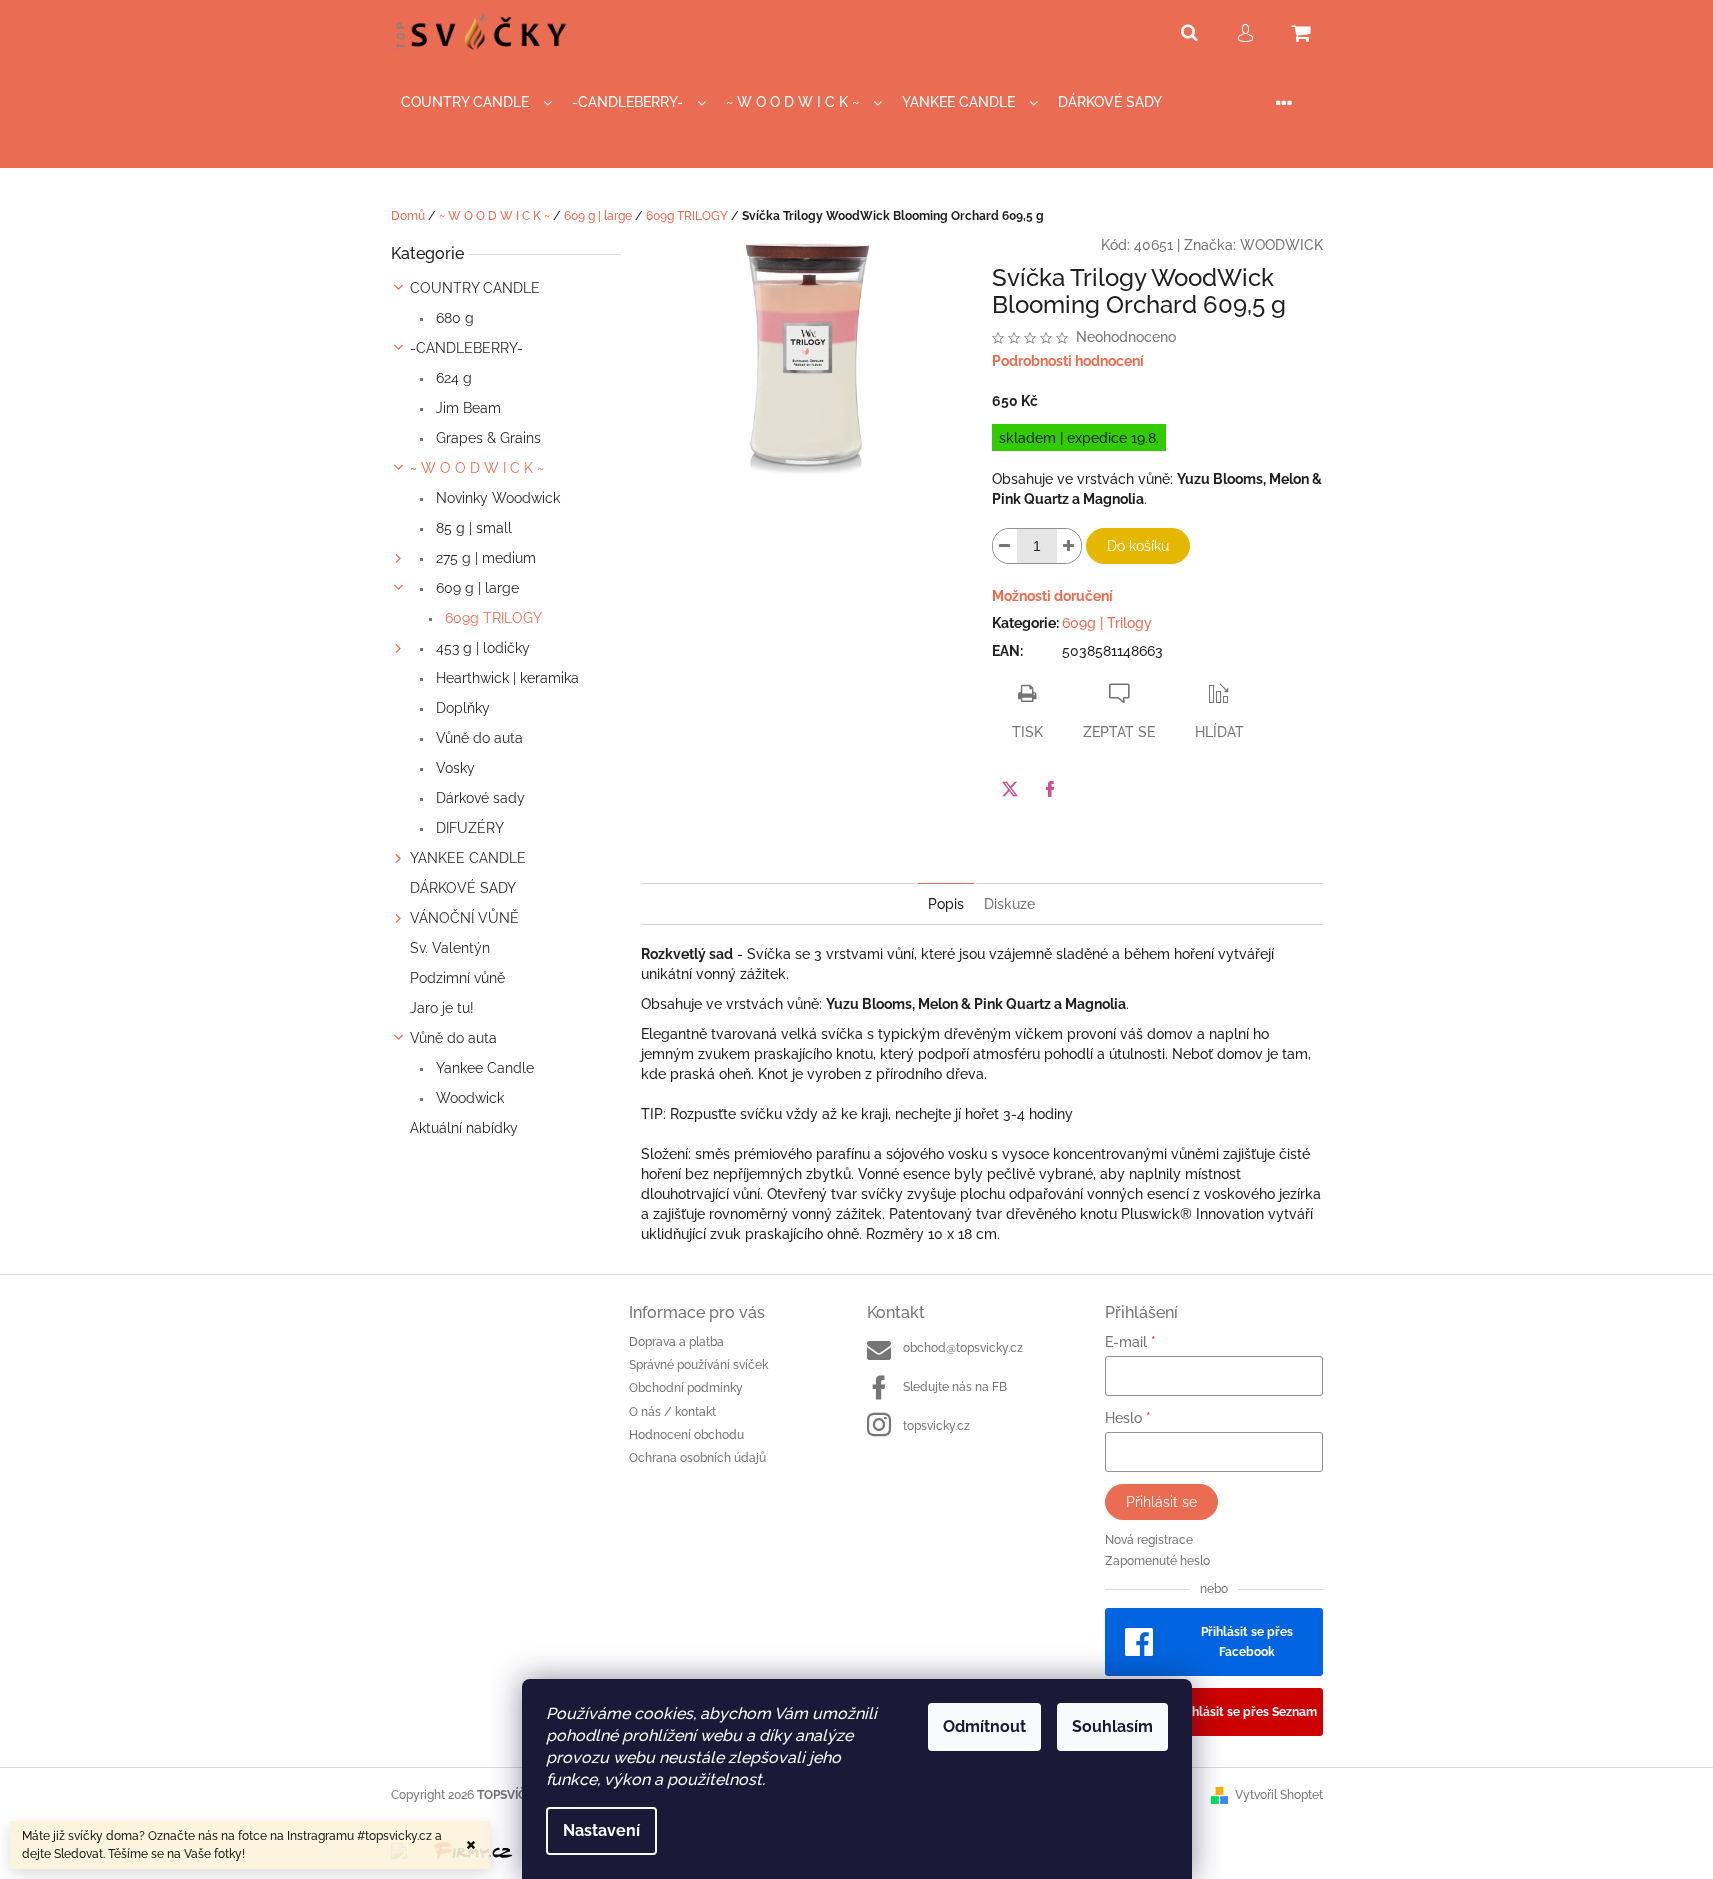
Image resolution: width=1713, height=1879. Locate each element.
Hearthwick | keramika (505, 678)
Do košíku (1138, 546)
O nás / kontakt (672, 1412)
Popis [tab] (946, 904)
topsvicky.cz (936, 1426)
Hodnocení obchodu (686, 1435)
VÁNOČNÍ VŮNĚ (464, 918)
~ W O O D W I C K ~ (477, 468)
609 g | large (475, 588)
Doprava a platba (676, 1342)
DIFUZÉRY (468, 828)
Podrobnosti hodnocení (1068, 361)
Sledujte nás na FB (955, 1387)
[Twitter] (1010, 789)
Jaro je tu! (442, 1008)
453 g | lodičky (481, 648)
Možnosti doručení (1052, 596)
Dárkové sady (478, 798)
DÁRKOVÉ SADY (463, 888)
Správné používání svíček (698, 1365)
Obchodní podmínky (686, 1388)
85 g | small (472, 528)
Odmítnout (984, 1726)
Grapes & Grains (486, 438)
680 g (453, 318)
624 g (452, 378)
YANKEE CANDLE (468, 858)
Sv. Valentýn (450, 948)
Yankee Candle (483, 1068)
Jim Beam (466, 408)
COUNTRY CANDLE (475, 288)
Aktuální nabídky (464, 1128)
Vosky (453, 768)
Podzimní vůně (457, 978)
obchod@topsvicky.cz (963, 1348)
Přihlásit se (1161, 1502)
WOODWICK (1281, 245)
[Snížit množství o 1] (1005, 546)
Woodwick (468, 1098)
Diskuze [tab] (1009, 904)
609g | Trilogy (1107, 623)
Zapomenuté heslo (1157, 1561)
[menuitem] (476, 102)
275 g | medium (484, 558)
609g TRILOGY (491, 618)
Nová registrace (1149, 1540)
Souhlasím (1112, 1726)
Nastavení (601, 1830)
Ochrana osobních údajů (697, 1458)
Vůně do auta (477, 738)
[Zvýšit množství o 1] (1069, 546)
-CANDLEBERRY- (466, 348)
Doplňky (461, 708)
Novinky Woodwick (496, 498)
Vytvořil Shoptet (1279, 1795)
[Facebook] (1050, 789)
